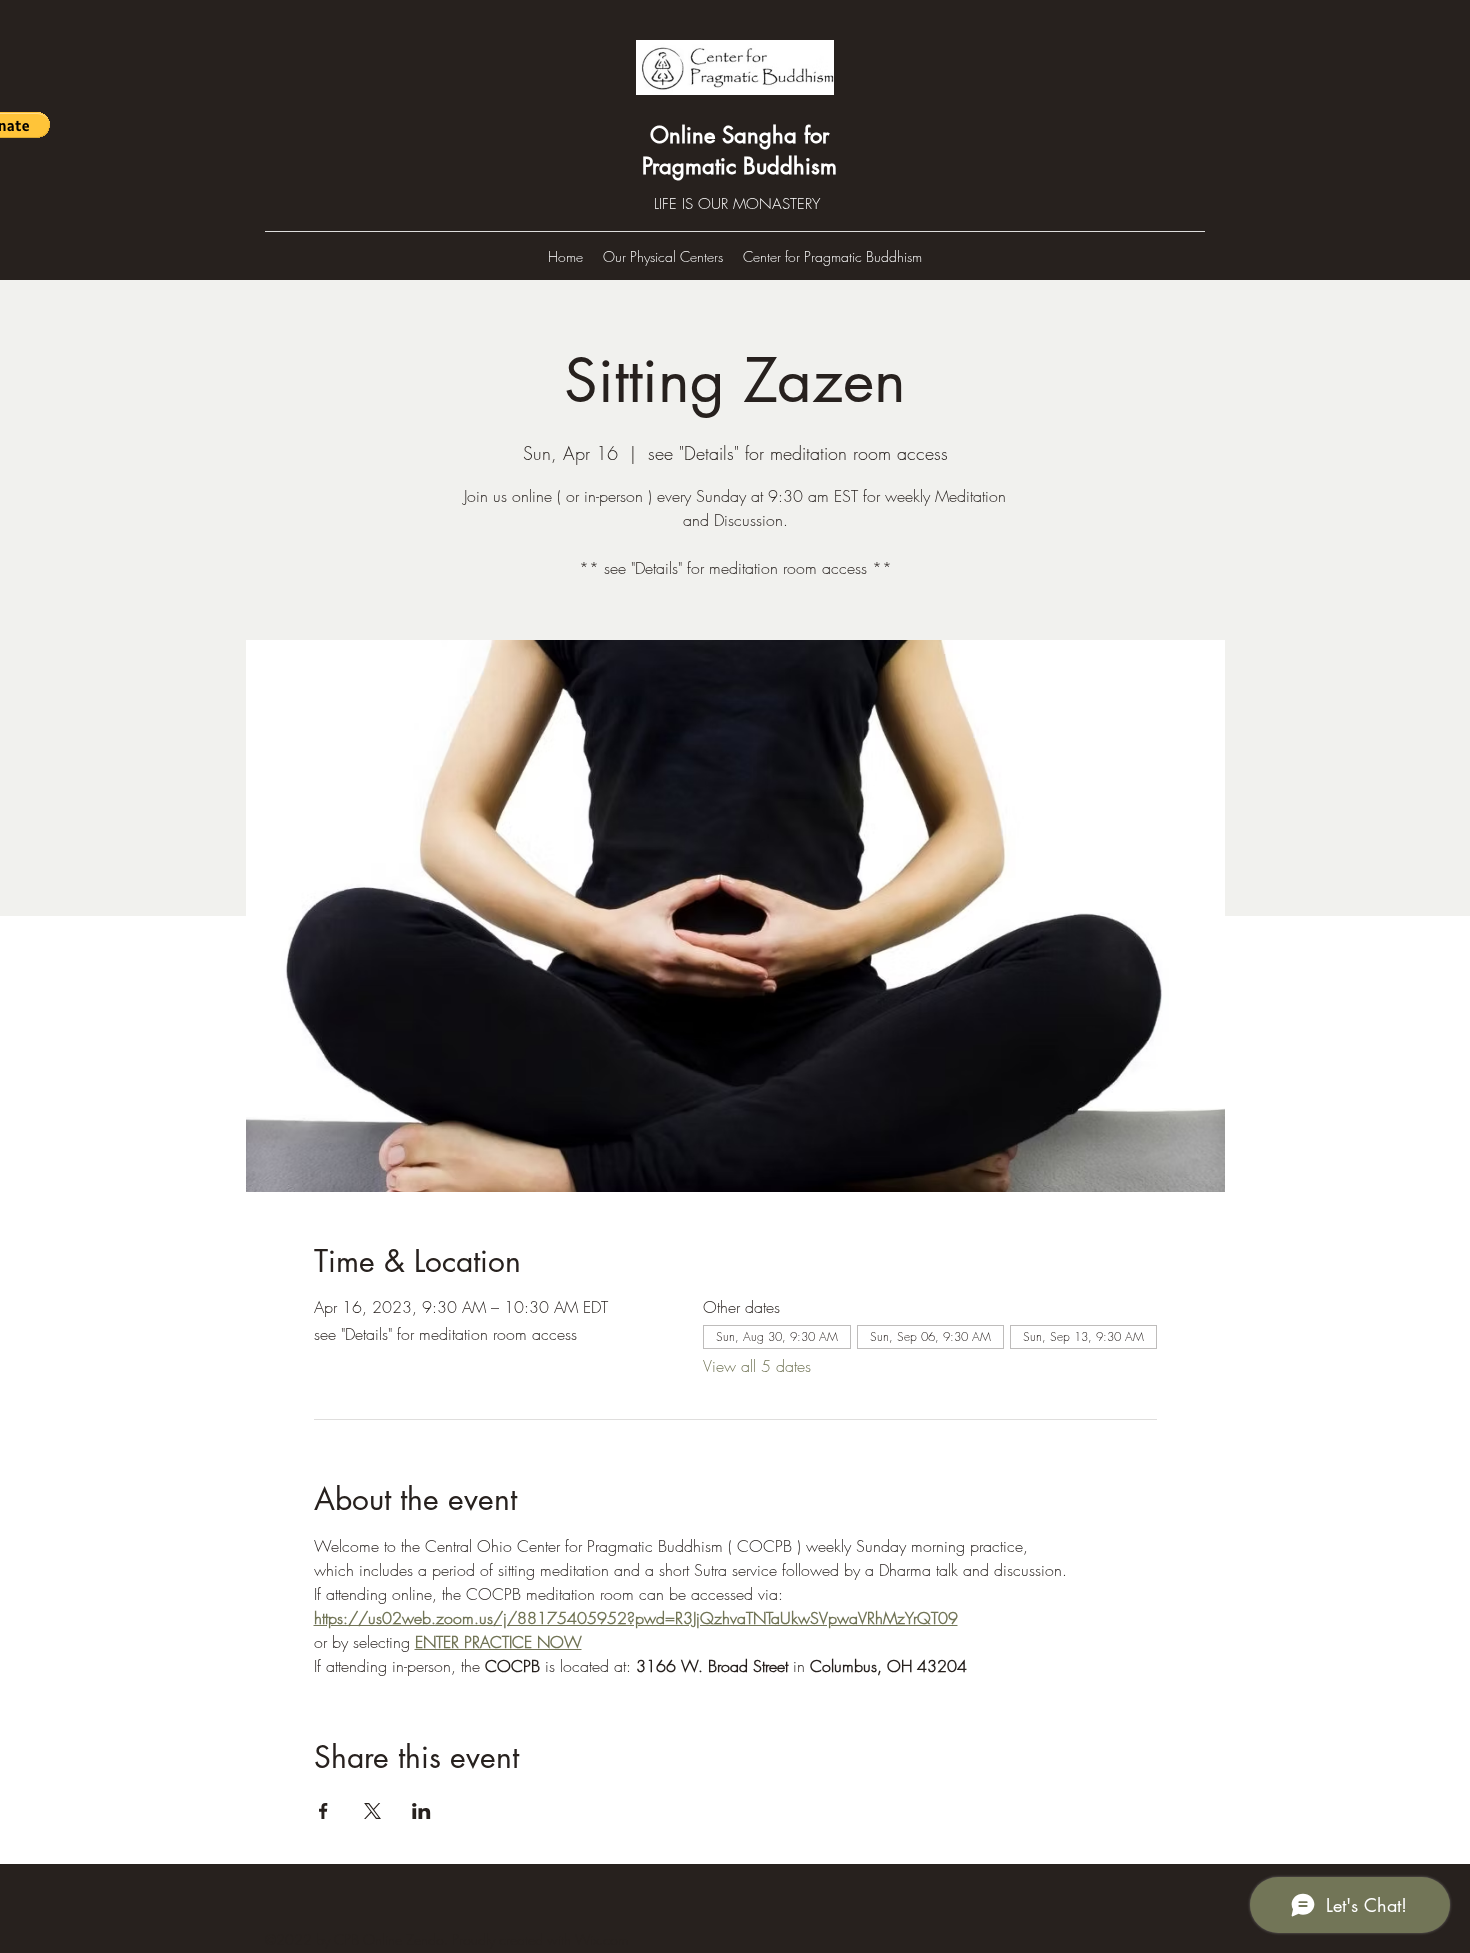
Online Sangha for (739, 135)
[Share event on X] (372, 1811)
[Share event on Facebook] (323, 1811)
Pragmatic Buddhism (739, 166)
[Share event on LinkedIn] (421, 1811)
